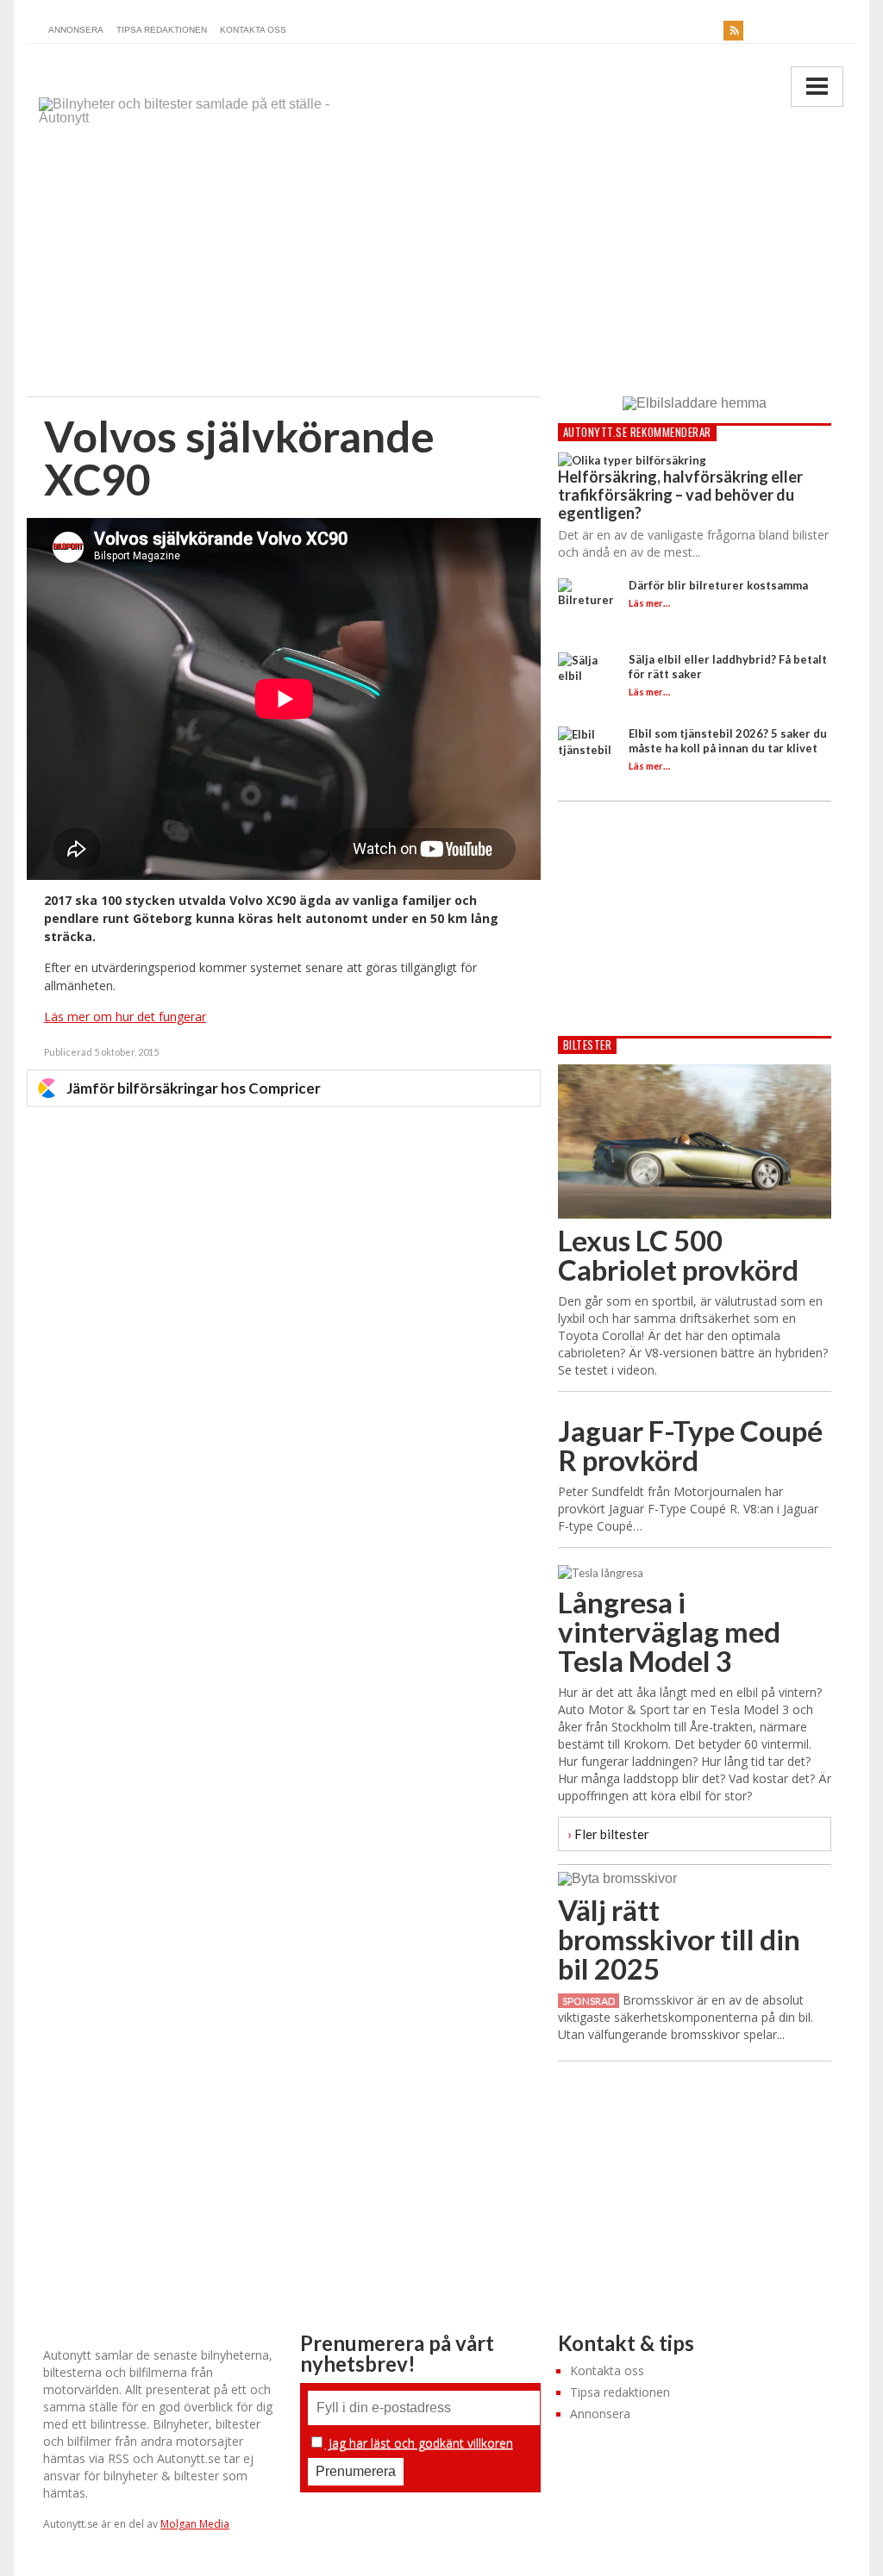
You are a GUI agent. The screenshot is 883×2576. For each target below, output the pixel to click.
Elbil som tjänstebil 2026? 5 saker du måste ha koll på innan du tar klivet (728, 741)
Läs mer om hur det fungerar (125, 1017)
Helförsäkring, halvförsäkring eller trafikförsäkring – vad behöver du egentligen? (680, 495)
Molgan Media (195, 2524)
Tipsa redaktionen (162, 30)
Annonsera (76, 30)
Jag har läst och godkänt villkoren (419, 2443)
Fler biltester (608, 1834)
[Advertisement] (442, 267)
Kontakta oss (253, 30)
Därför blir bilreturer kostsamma (718, 585)
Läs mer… (649, 603)
